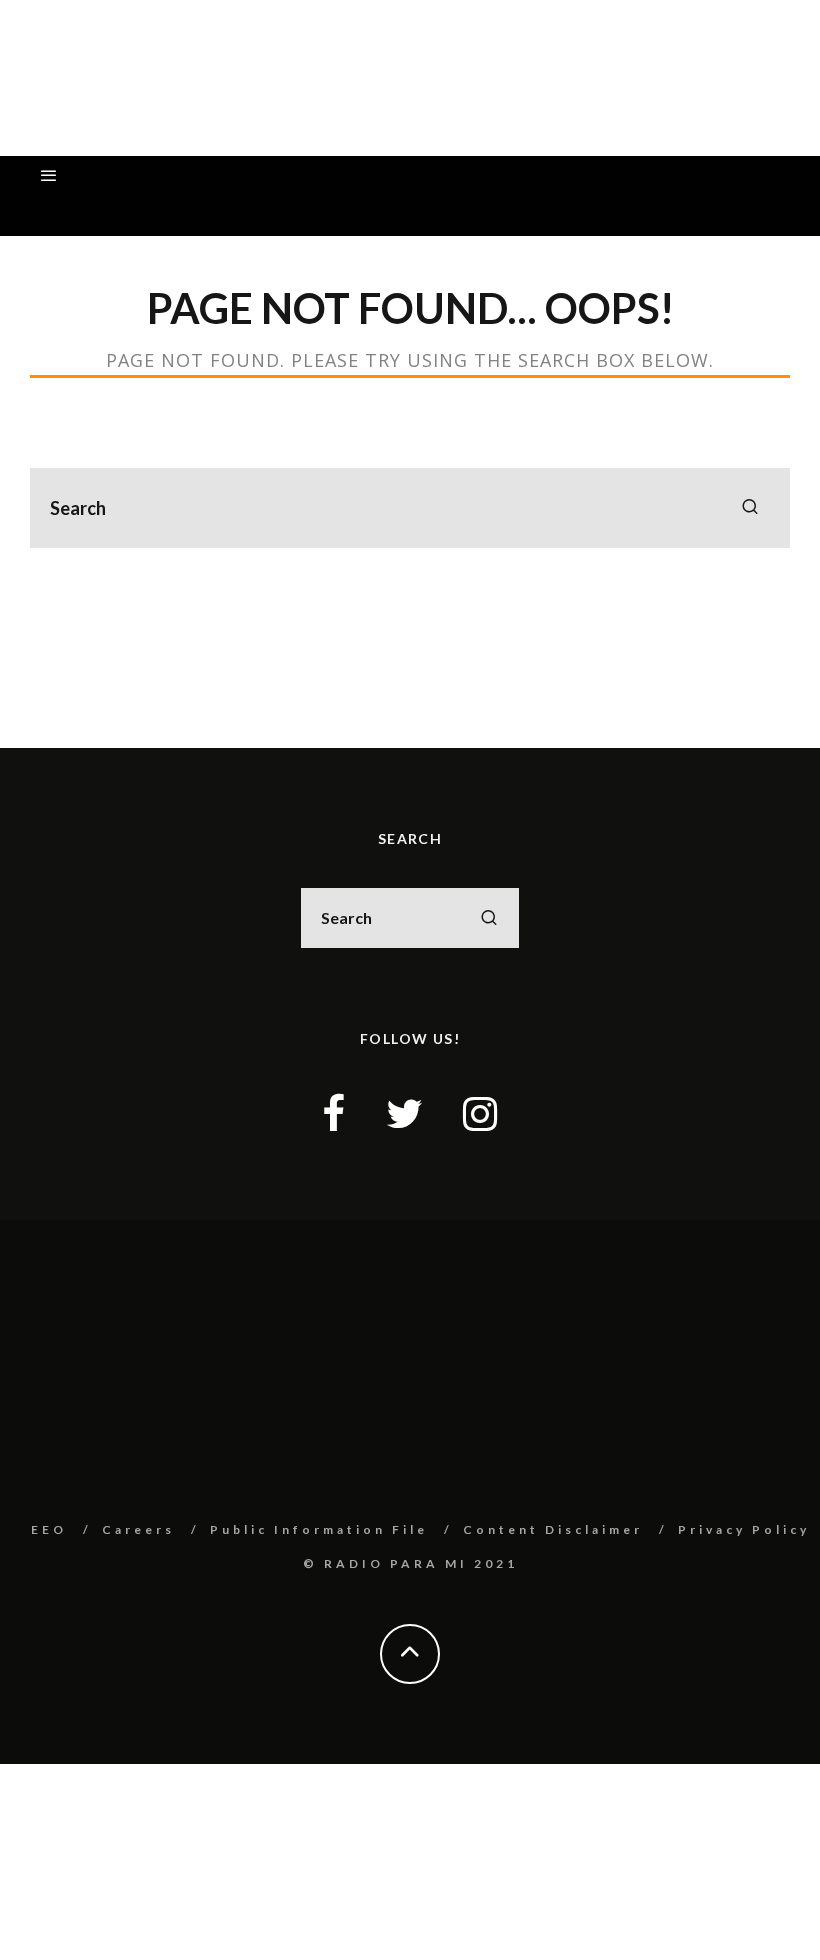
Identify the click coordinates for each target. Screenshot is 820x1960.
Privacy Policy (744, 1529)
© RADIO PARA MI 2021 (410, 1563)
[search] (750, 508)
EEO (49, 1529)
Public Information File (319, 1529)
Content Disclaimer (553, 1529)
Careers (138, 1529)
